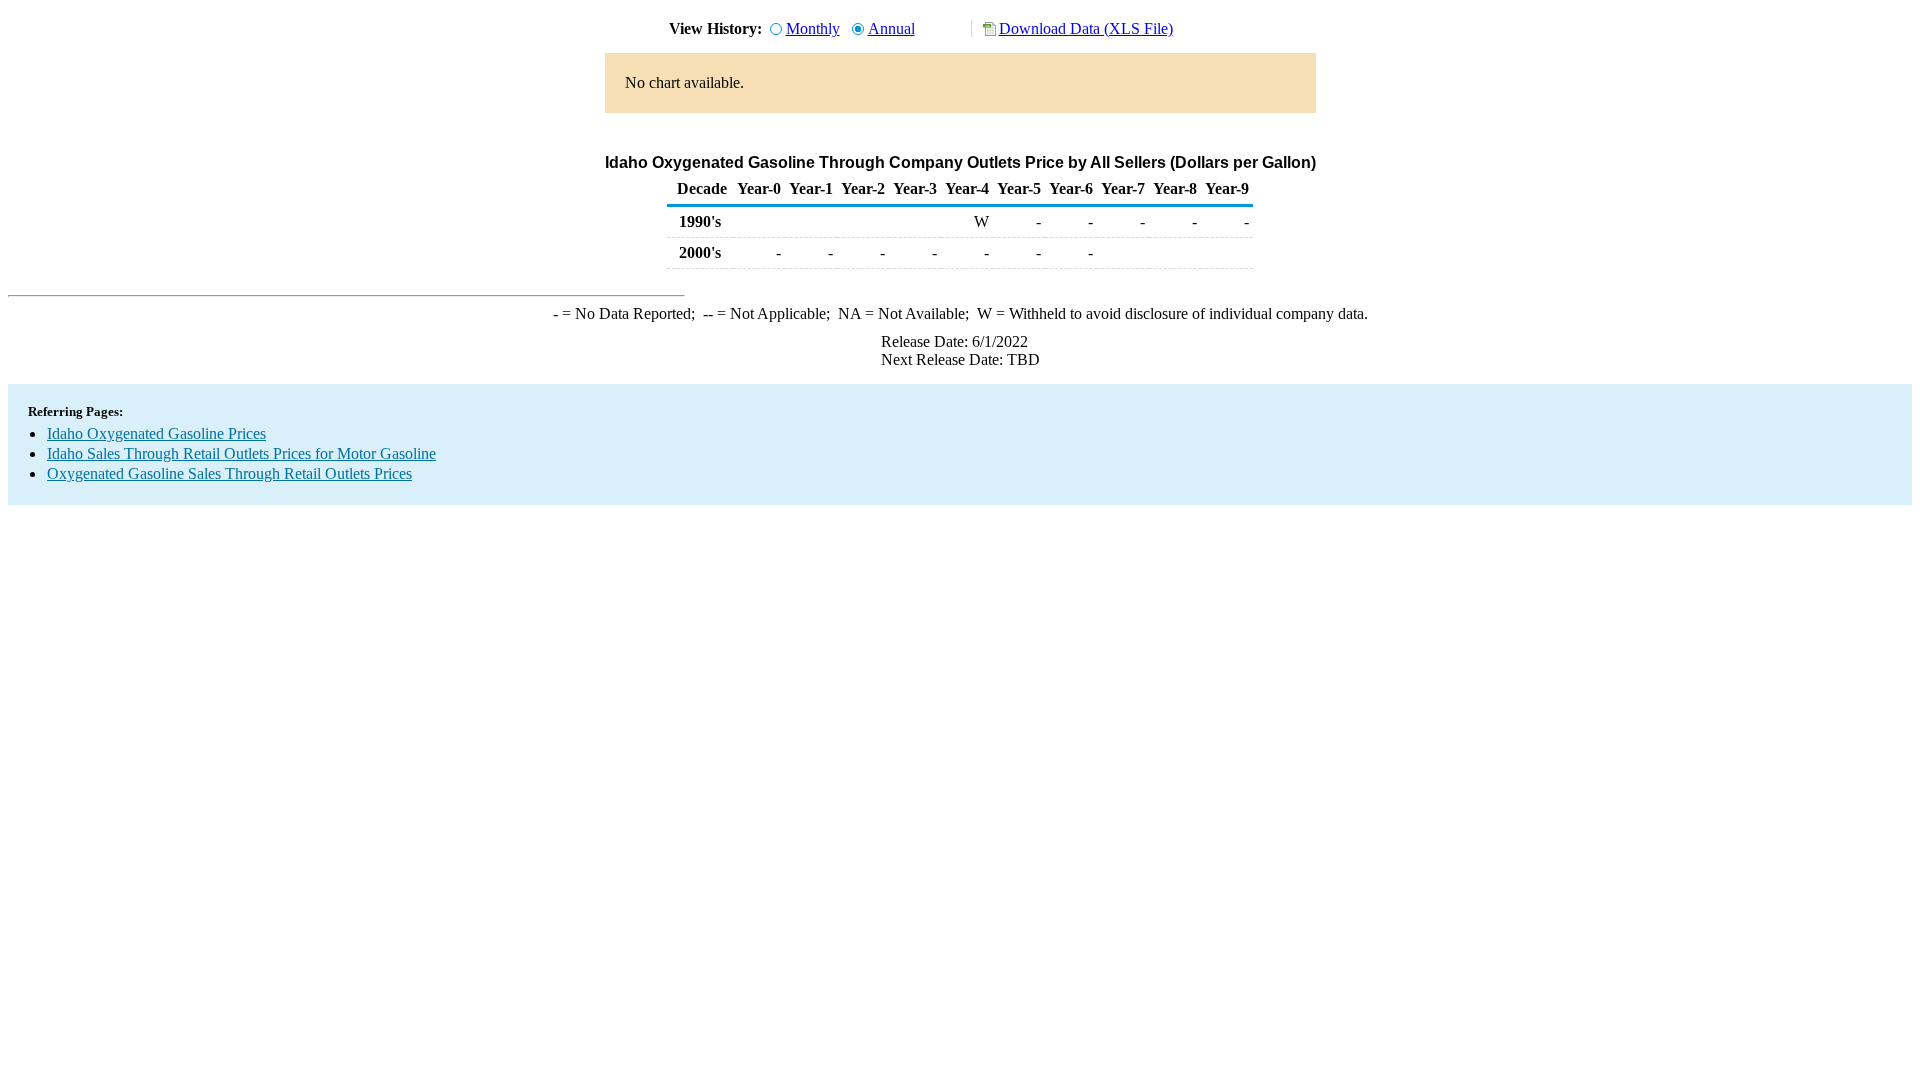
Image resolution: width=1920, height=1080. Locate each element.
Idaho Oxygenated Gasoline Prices (156, 433)
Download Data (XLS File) (1086, 28)
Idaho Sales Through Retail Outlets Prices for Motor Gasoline (241, 453)
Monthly (813, 28)
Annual (891, 28)
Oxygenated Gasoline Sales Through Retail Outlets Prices (229, 473)
